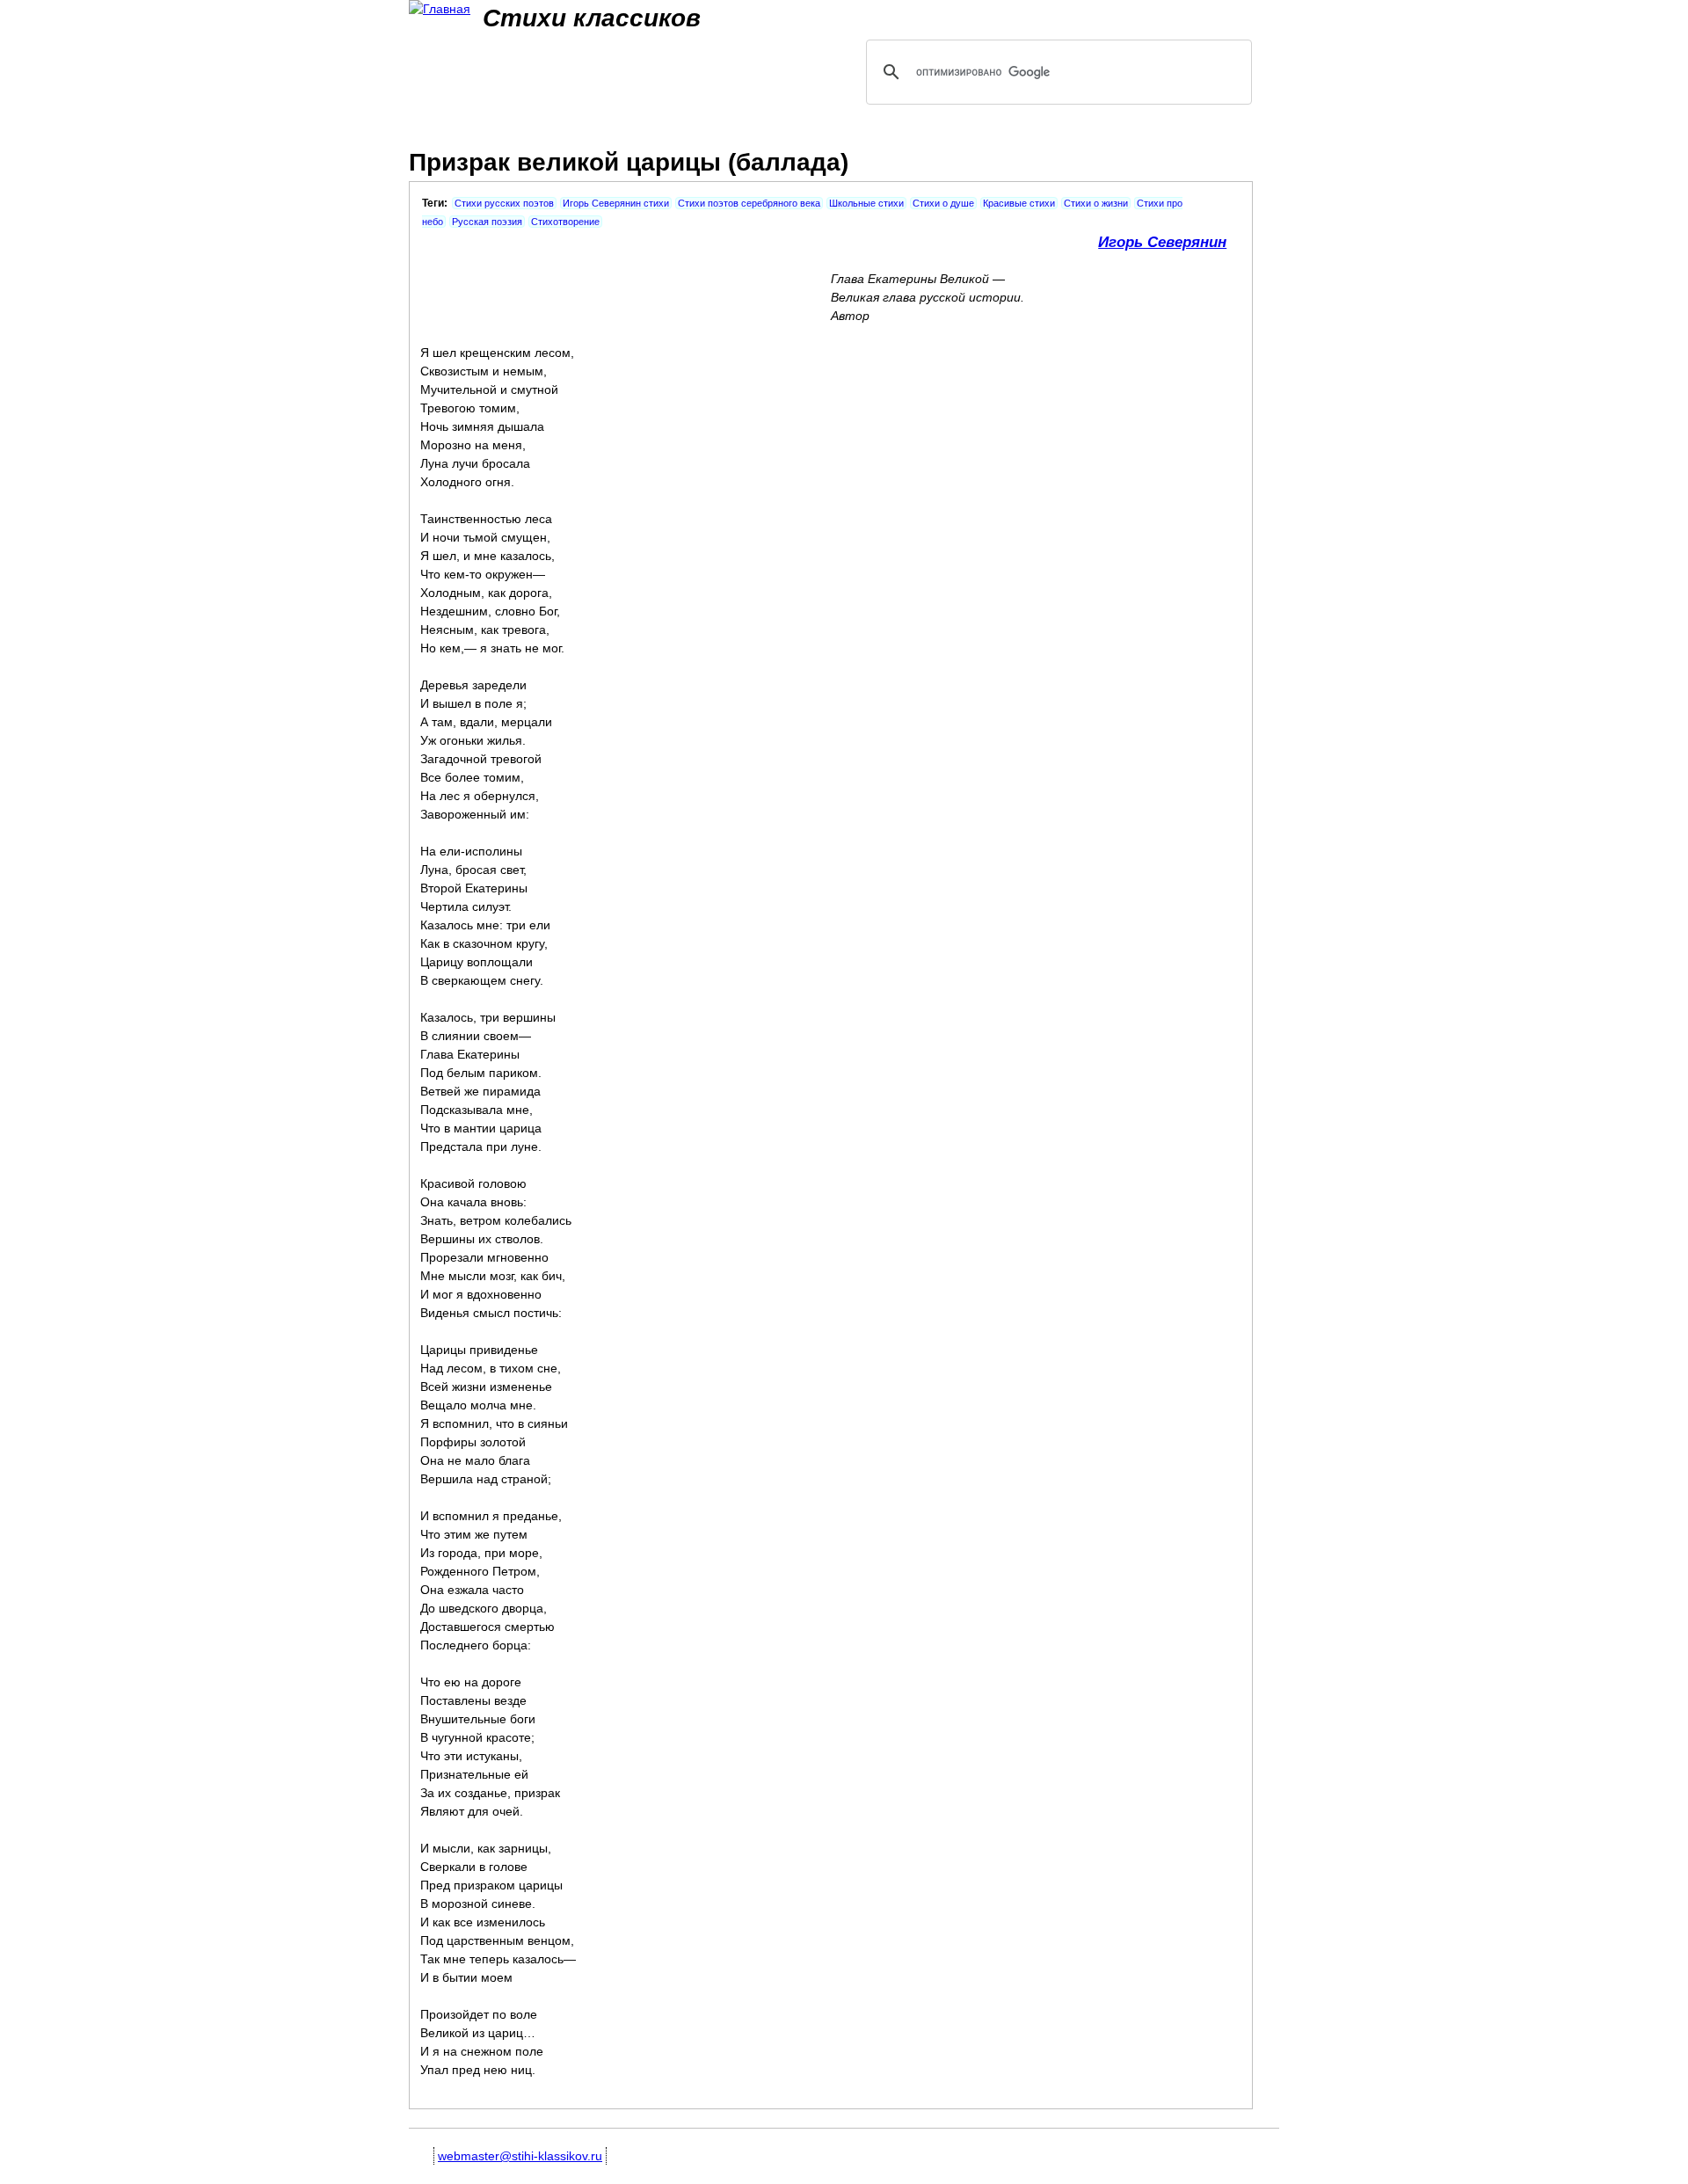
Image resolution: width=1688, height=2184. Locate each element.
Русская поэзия (487, 222)
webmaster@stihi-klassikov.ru (520, 2156)
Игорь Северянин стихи (616, 203)
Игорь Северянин (1162, 242)
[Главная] (440, 9)
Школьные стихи (866, 203)
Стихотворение (565, 222)
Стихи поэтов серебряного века (749, 203)
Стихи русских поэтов (504, 203)
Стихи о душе (943, 203)
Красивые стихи (1019, 203)
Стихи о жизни (1096, 203)
